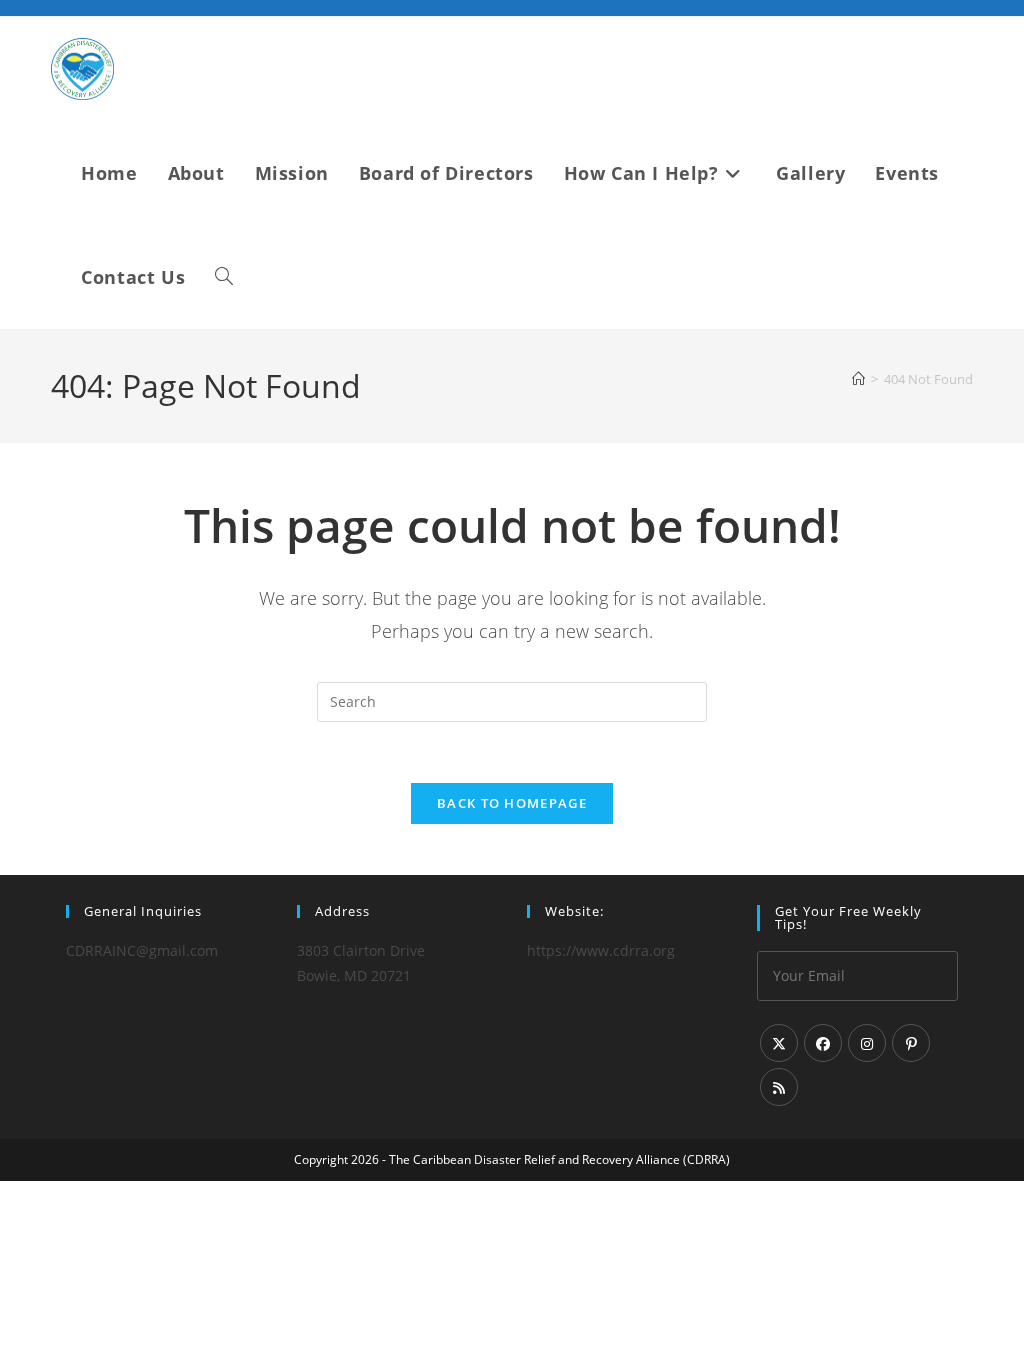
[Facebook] (823, 1043)
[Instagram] (867, 1043)
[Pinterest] (911, 1043)
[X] (779, 1043)
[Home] (858, 379)
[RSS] (779, 1087)
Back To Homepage (512, 803)
